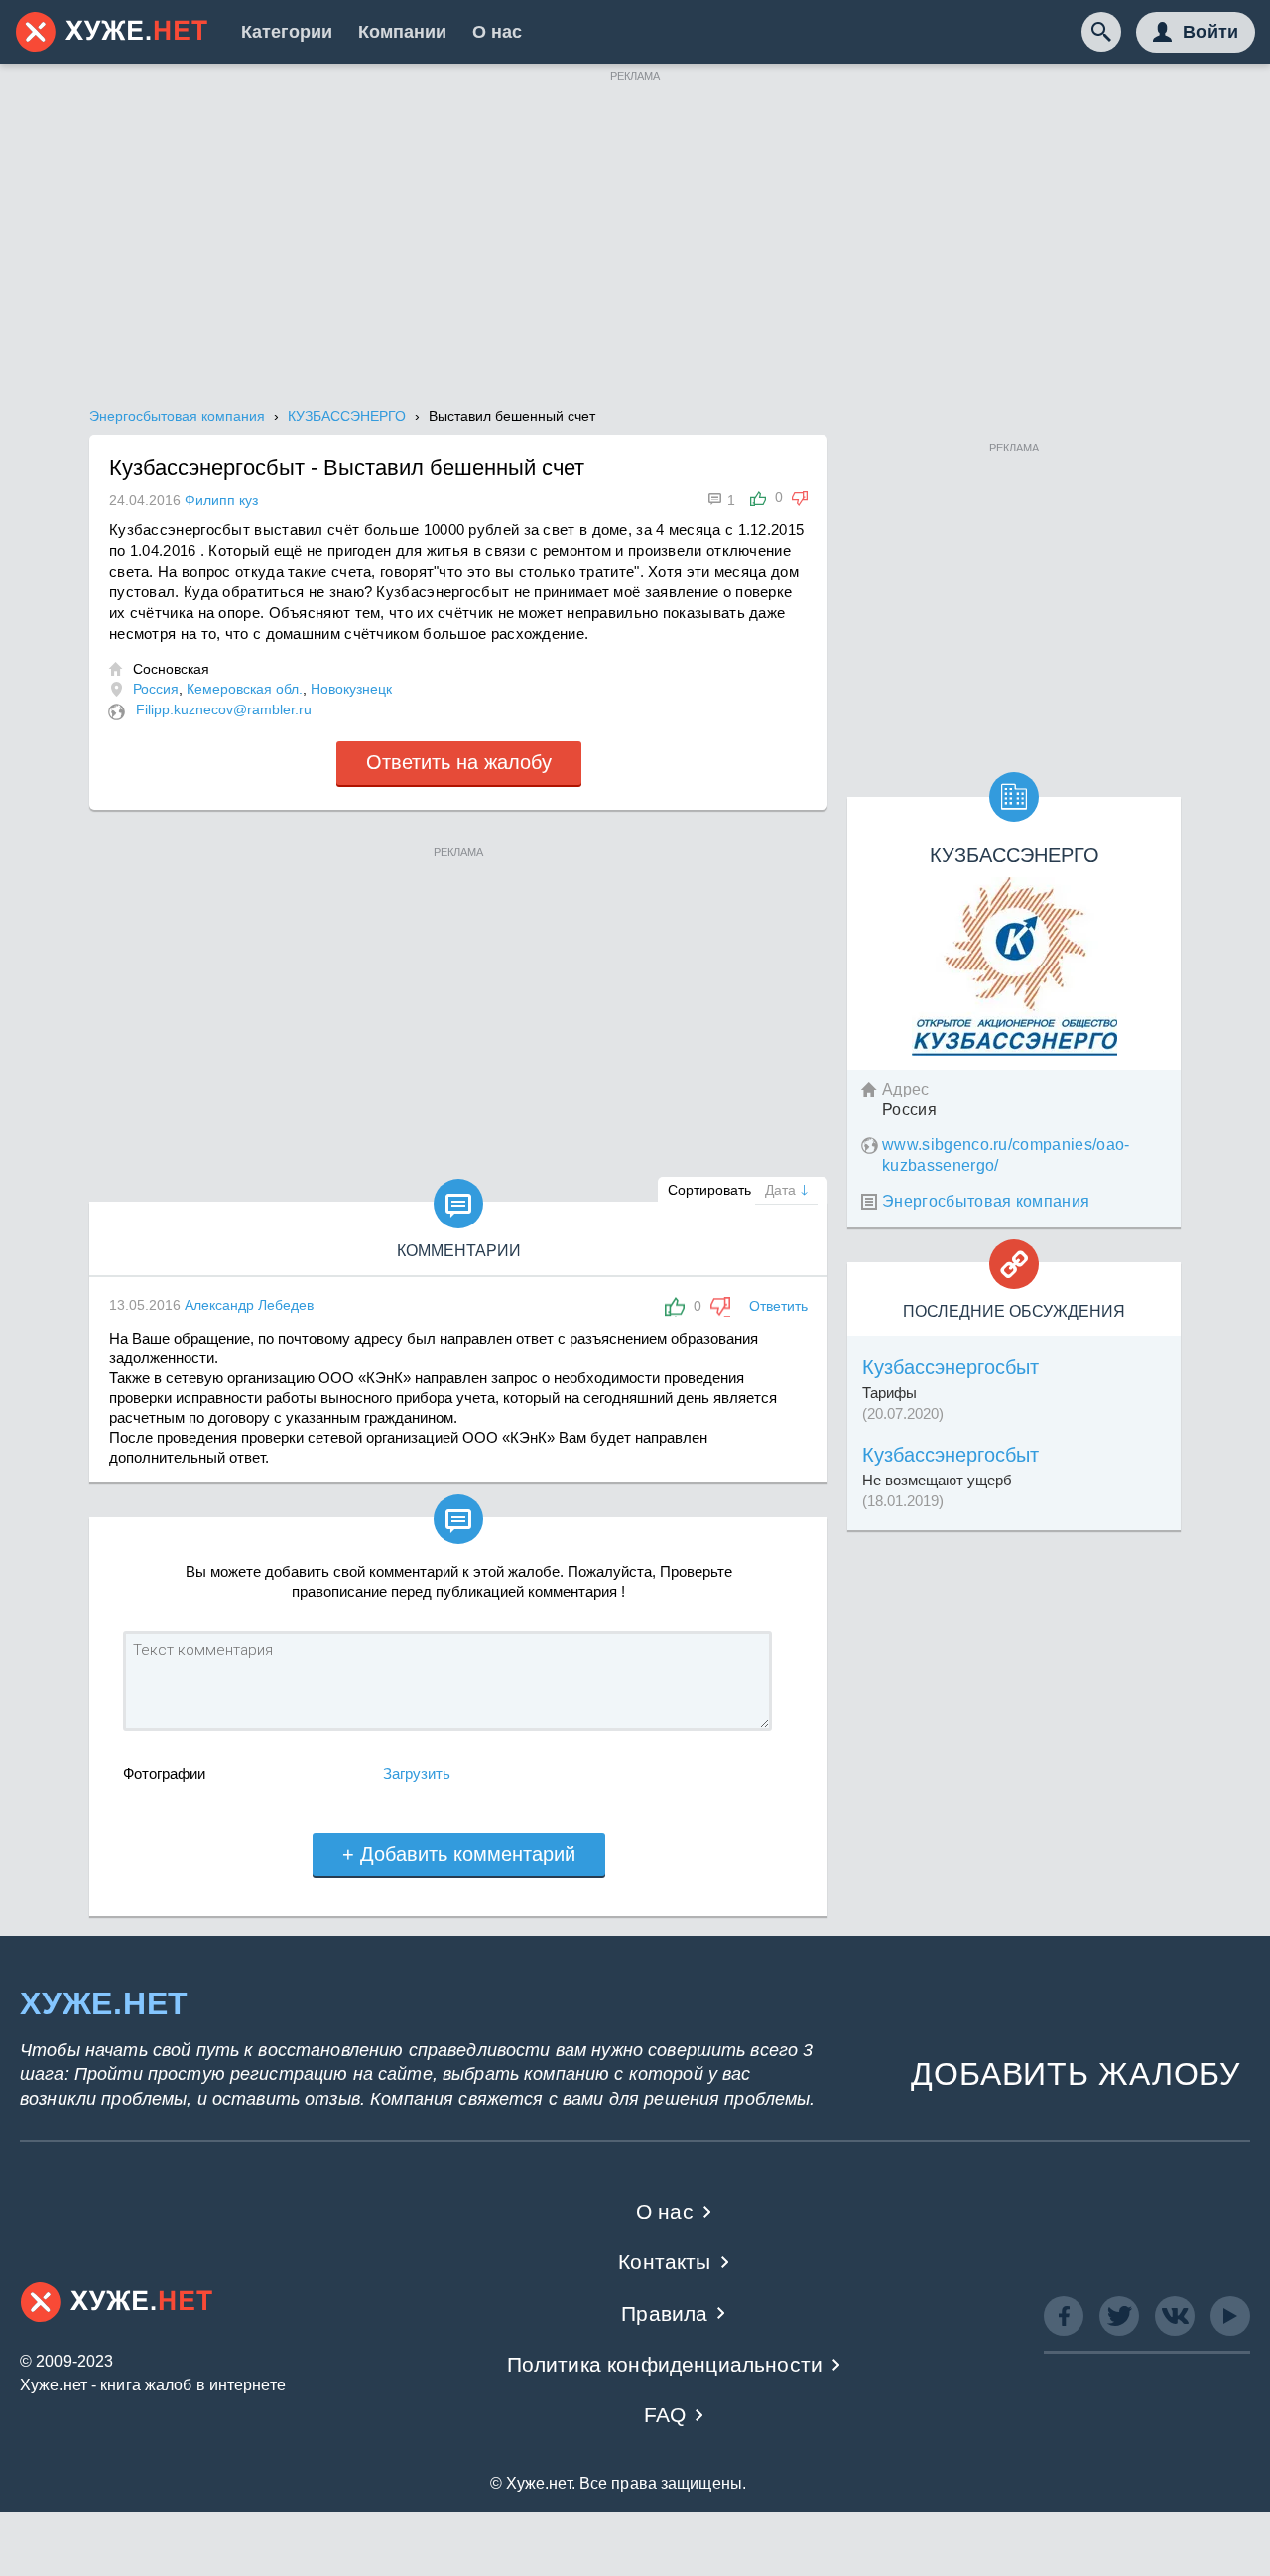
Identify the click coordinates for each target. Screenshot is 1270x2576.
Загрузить (417, 1774)
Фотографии (164, 1774)
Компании (402, 32)
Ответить (778, 1306)
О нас (497, 32)
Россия (156, 689)
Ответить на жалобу (459, 762)
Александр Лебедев (249, 1305)
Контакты (664, 2262)
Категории (287, 32)
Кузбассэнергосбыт (951, 1367)
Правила (664, 2314)
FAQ (665, 2415)
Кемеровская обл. (245, 689)
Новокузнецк (351, 689)
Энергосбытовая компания (986, 1201)
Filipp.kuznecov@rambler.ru (224, 709)
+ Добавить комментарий (459, 1854)
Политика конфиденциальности (665, 2364)
